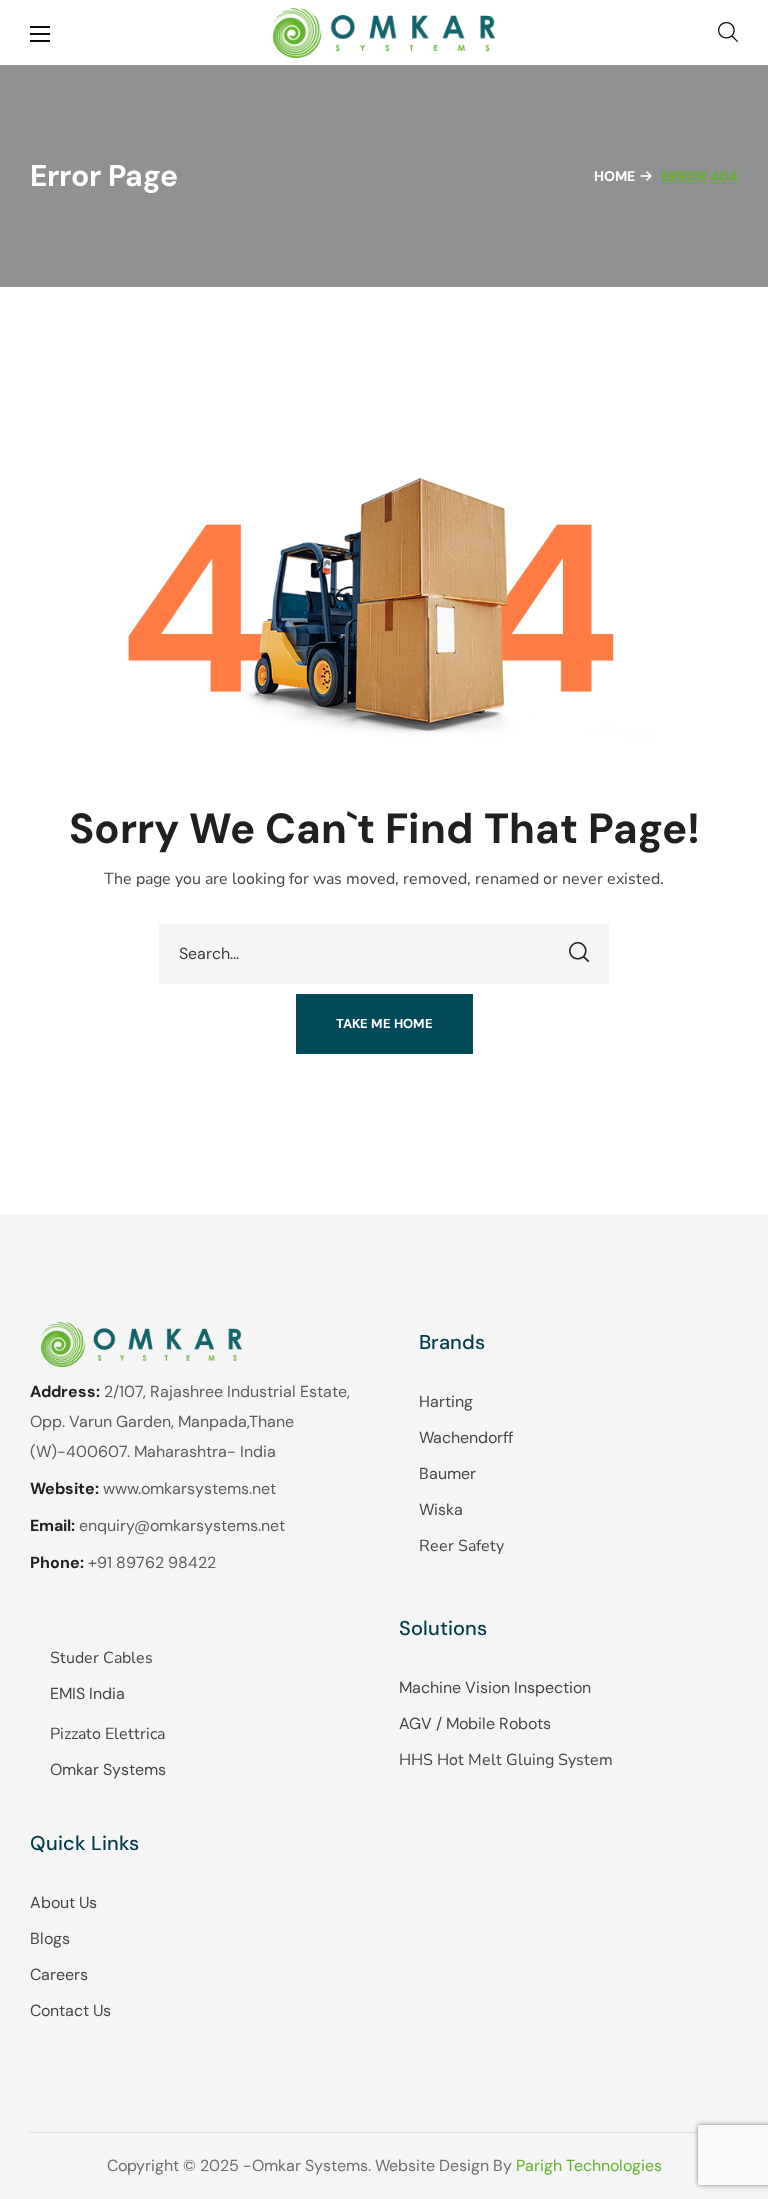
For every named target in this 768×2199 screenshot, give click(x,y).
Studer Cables (101, 1658)
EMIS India (87, 1693)
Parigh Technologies (589, 2165)
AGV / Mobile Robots (475, 1723)
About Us (63, 1902)
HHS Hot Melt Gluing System (506, 1760)
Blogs (50, 1938)
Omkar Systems (108, 1769)
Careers (59, 1974)
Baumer (447, 1473)
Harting (446, 1401)
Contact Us (70, 2010)
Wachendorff (466, 1437)
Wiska (441, 1509)
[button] (728, 32)
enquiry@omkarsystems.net (182, 1525)
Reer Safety (461, 1546)
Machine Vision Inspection (495, 1687)
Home (614, 176)
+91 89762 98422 (152, 1562)
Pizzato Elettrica (107, 1734)
